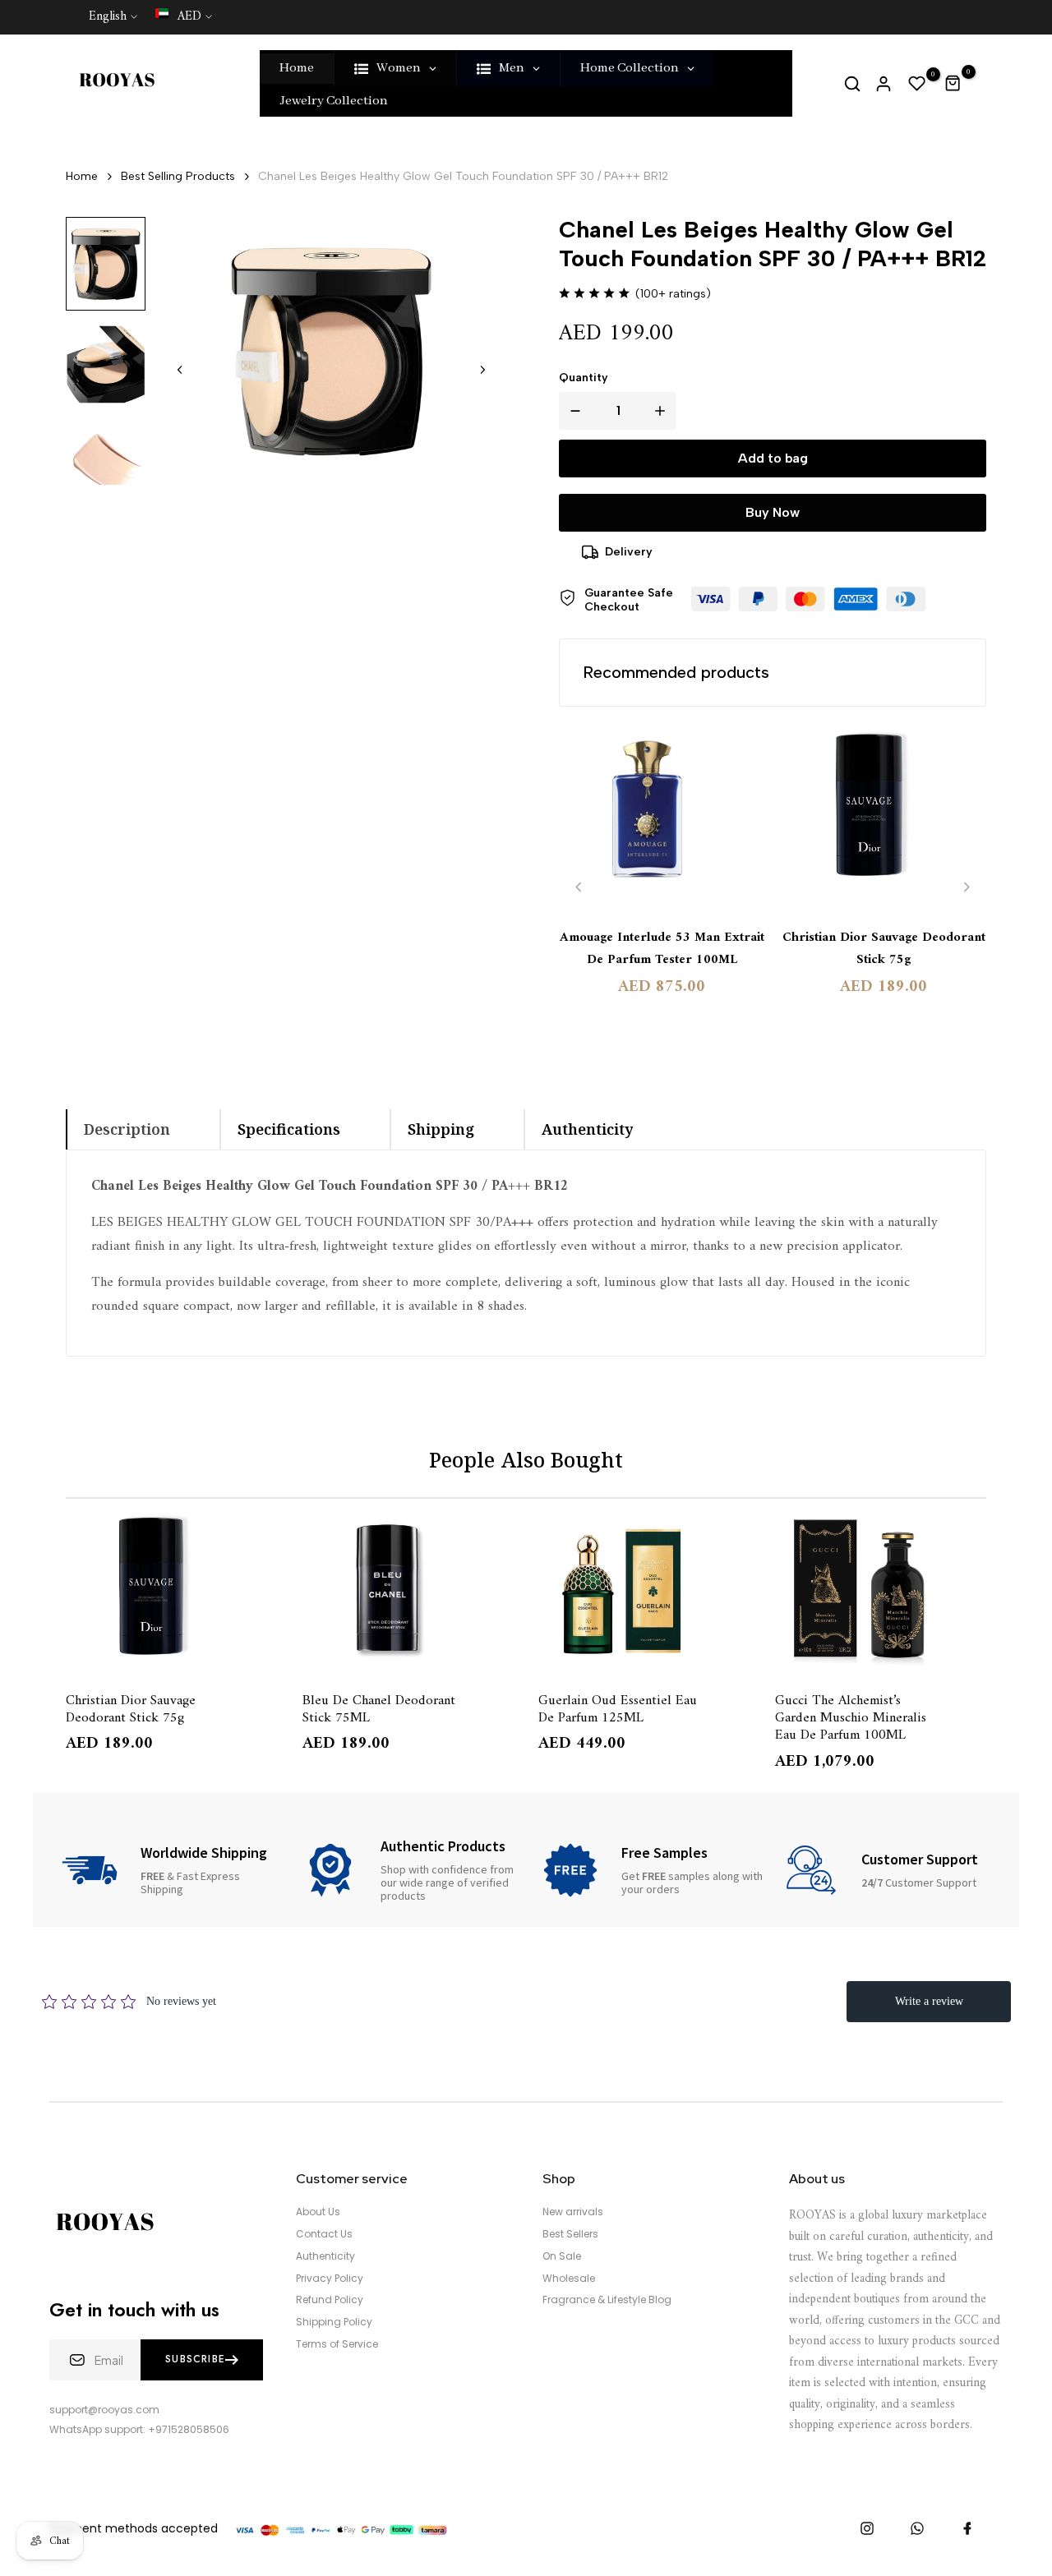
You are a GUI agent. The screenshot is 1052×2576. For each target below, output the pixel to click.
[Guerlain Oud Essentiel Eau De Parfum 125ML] (644, 1592)
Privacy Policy (330, 2279)
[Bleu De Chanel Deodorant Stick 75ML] (408, 1592)
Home (82, 176)
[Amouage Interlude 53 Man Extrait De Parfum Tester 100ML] (662, 819)
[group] (106, 264)
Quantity (584, 378)
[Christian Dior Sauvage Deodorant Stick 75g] (884, 819)
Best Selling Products (178, 176)
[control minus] (572, 411)
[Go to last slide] (180, 370)
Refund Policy (330, 2300)
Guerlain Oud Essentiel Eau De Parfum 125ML (618, 1708)
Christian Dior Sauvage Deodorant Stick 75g (884, 949)
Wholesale (569, 2279)
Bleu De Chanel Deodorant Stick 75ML (379, 1708)
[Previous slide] (579, 887)
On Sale (562, 2256)
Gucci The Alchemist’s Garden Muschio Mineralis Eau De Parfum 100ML (851, 1717)
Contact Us (324, 2234)
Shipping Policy (334, 2322)
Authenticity (325, 2256)
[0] (917, 84)
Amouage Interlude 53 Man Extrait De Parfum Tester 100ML (662, 949)
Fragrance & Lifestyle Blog (607, 2300)
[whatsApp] (917, 2528)
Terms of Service (337, 2344)
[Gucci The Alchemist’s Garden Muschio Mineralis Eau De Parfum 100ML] (881, 1592)
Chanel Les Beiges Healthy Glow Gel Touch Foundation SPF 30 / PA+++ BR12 (463, 176)
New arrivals (573, 2212)
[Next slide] (482, 370)
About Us (318, 2212)
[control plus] (663, 411)
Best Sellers (570, 2234)
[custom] (867, 2528)
